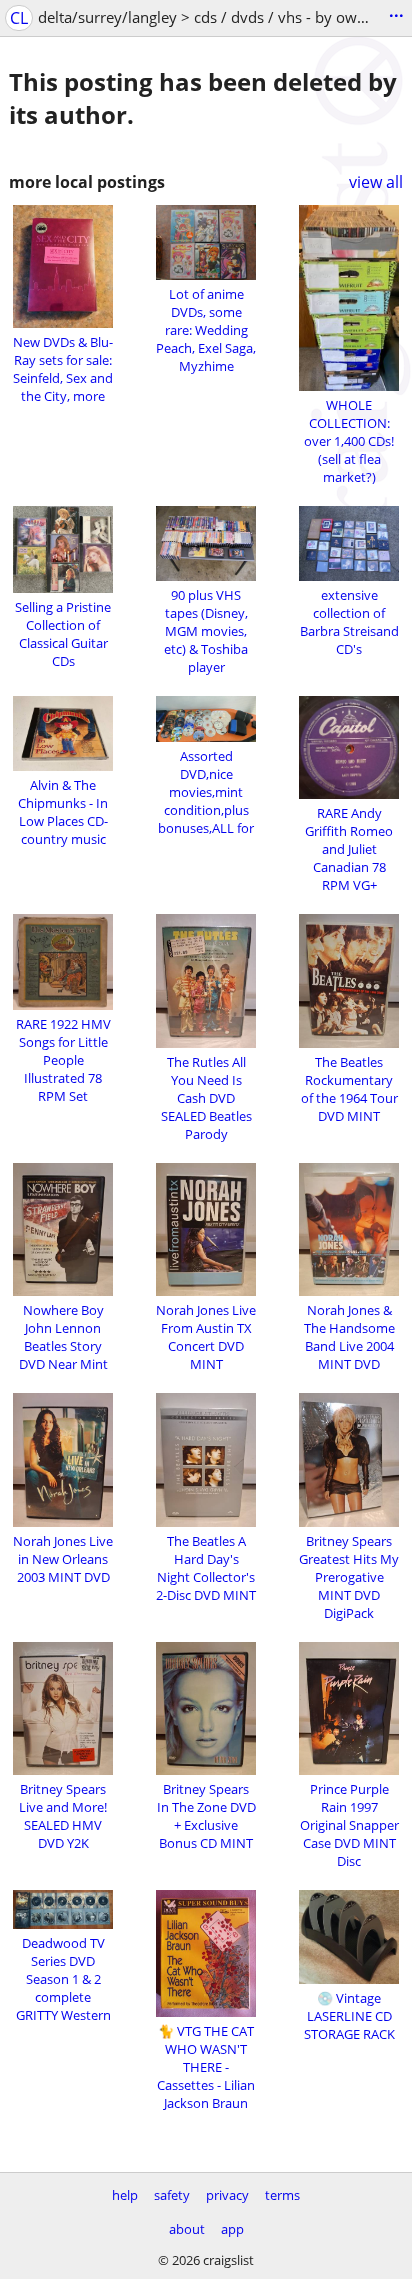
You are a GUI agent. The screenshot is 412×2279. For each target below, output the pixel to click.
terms (282, 2195)
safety (172, 2195)
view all (376, 182)
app (232, 2229)
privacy (227, 2195)
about (187, 2229)
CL (19, 18)
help (125, 2195)
